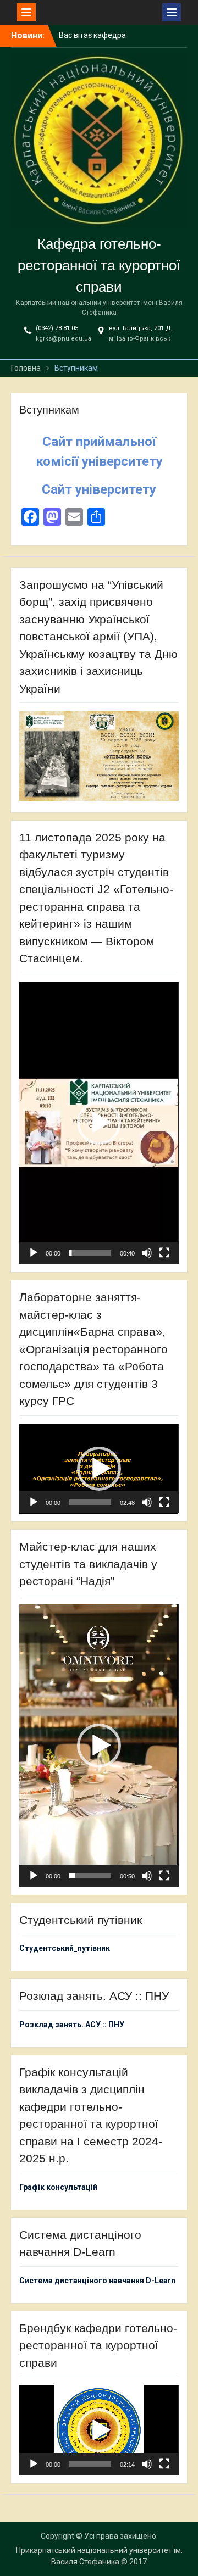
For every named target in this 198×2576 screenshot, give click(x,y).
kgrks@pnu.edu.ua (64, 339)
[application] (99, 1123)
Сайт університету (99, 489)
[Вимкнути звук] (147, 1253)
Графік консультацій (58, 2187)
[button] (99, 1123)
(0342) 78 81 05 (57, 328)
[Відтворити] (34, 1253)
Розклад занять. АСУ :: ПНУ (72, 2025)
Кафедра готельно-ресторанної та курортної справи (99, 265)
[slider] (90, 1253)
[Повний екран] (164, 1253)
